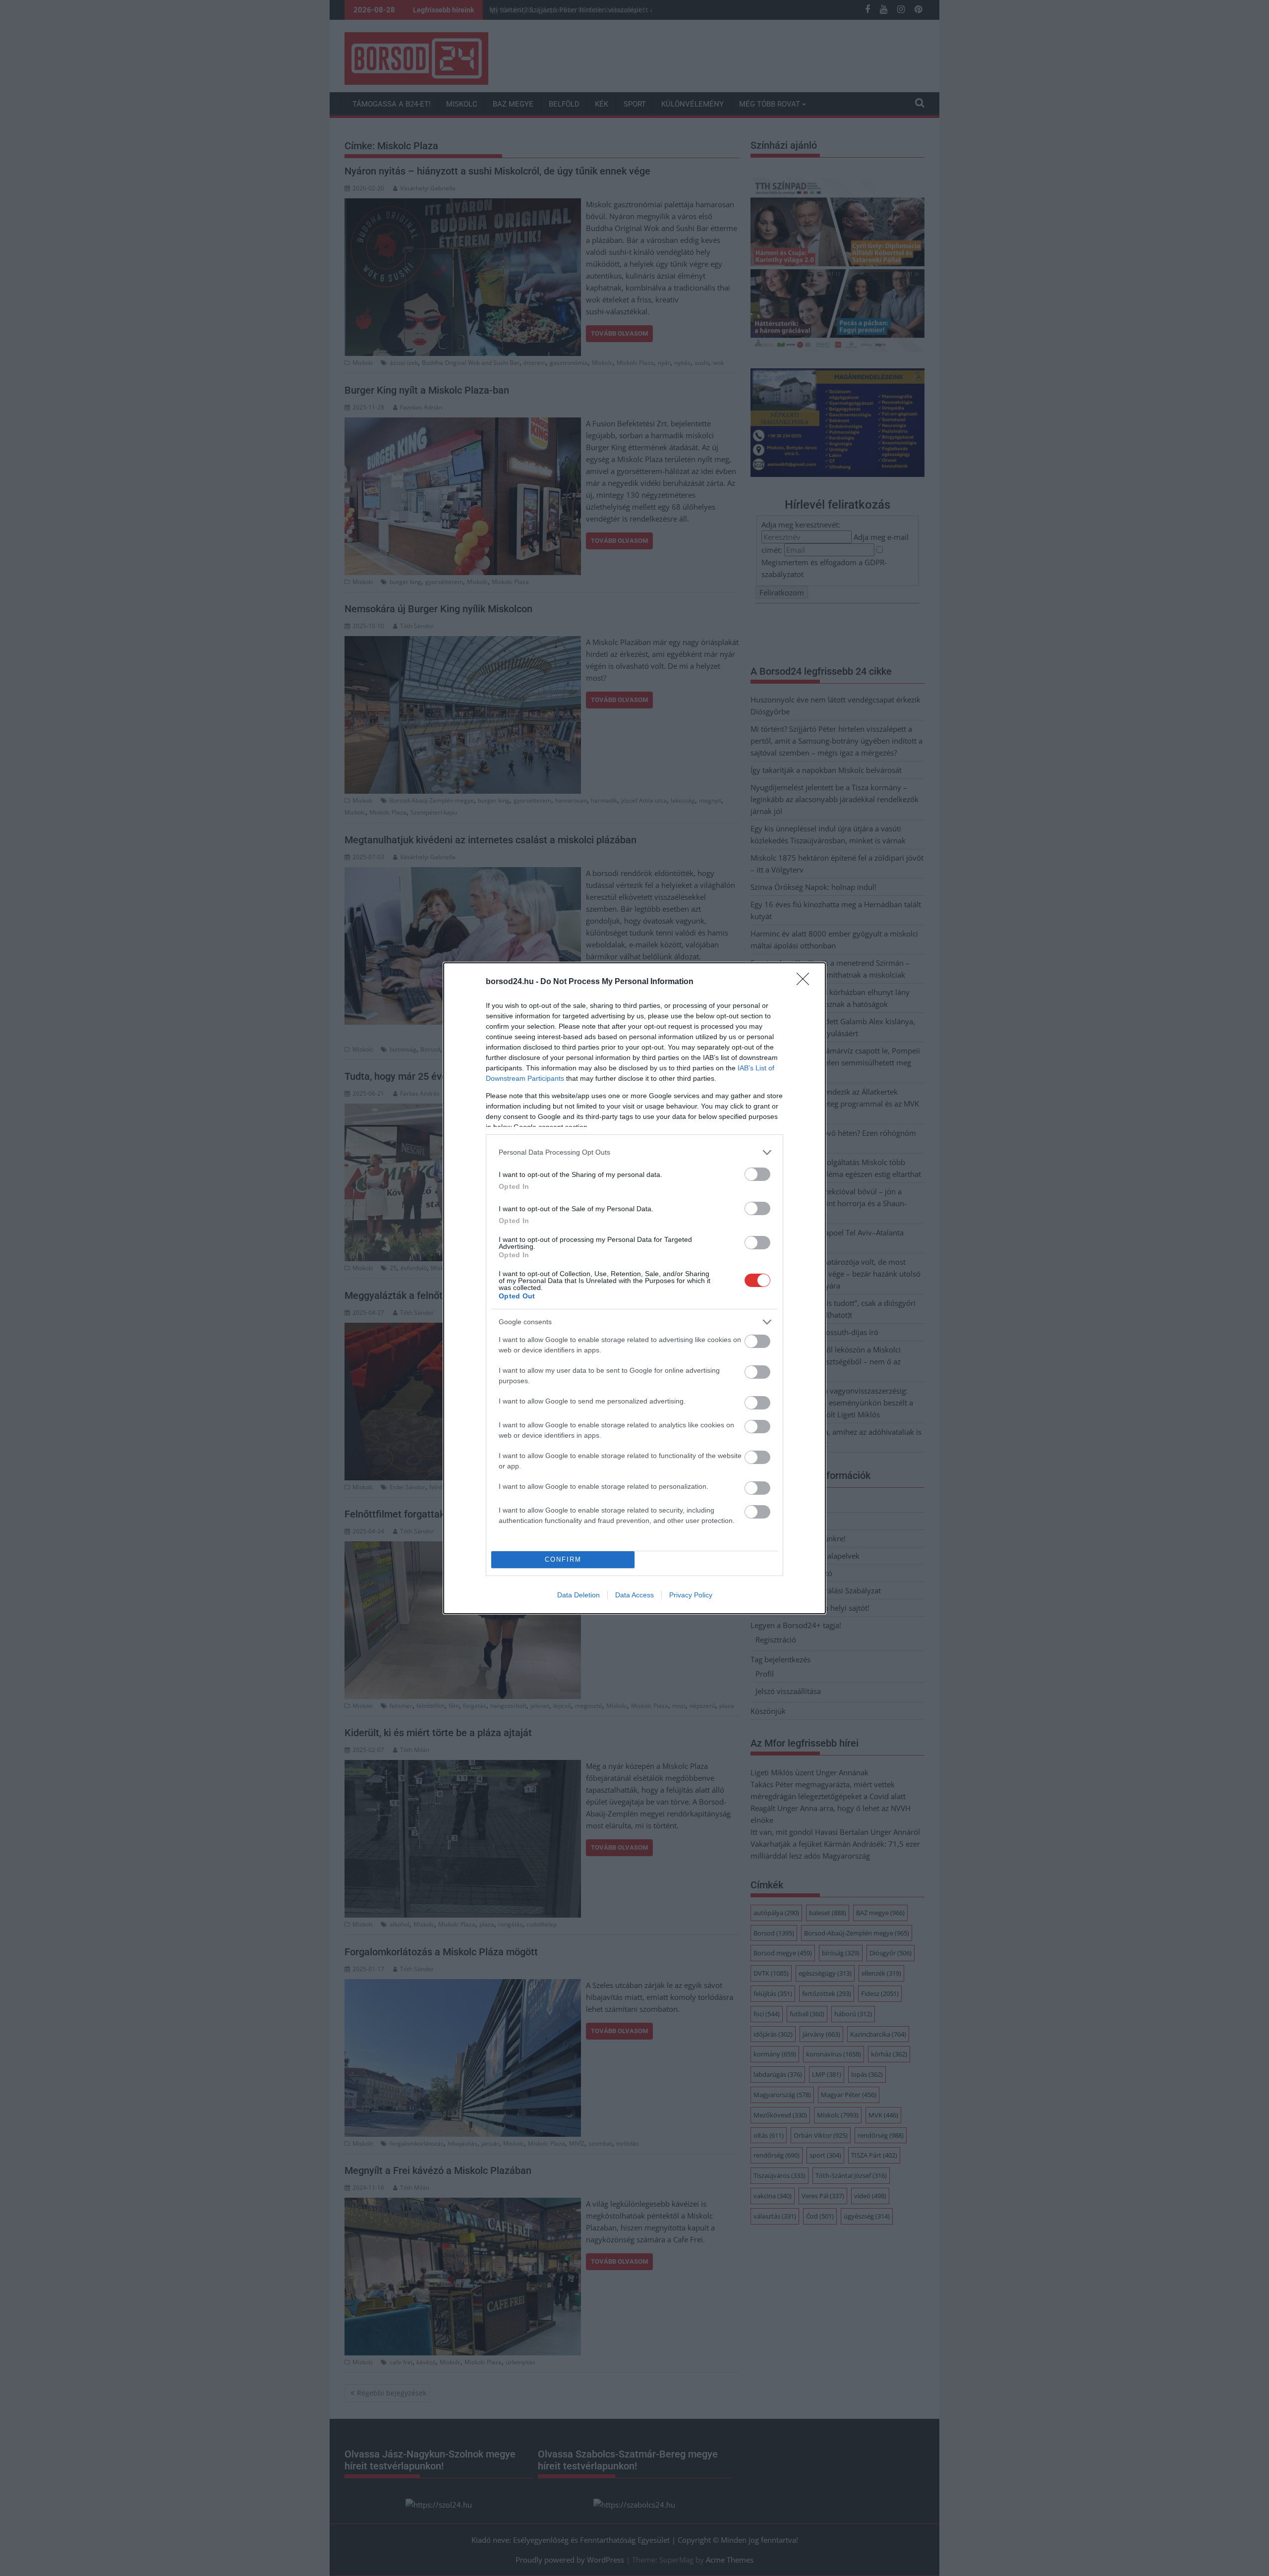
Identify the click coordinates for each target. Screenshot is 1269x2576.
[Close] (806, 982)
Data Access (634, 1595)
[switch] (757, 1174)
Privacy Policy (691, 1595)
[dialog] (634, 1288)
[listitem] (634, 1152)
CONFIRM (563, 1559)
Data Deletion (578, 1595)
